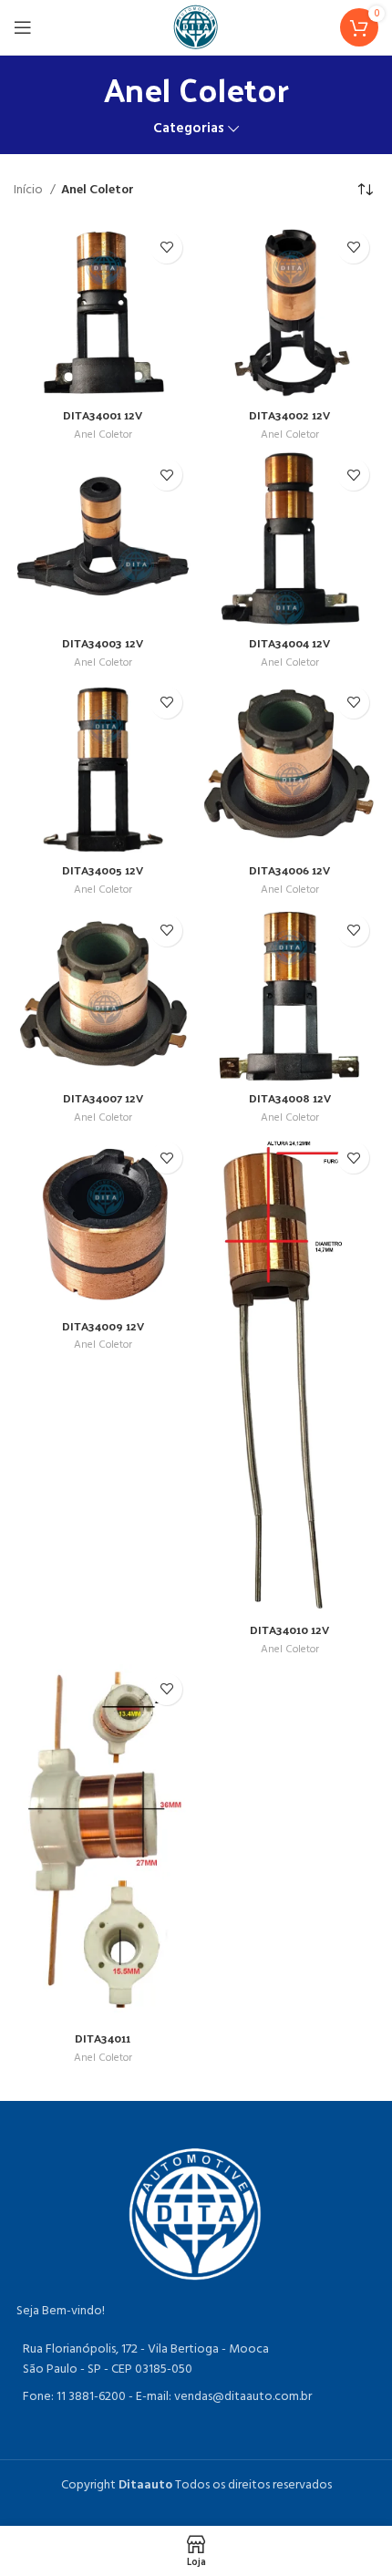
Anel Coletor (103, 435)
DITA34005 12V (103, 869)
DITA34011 (103, 2038)
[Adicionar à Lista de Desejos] (166, 248)
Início (30, 191)
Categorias (189, 129)
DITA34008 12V (290, 1097)
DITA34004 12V (289, 642)
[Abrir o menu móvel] (23, 27)
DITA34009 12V (103, 1325)
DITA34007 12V (103, 1097)
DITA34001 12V (103, 414)
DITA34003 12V (103, 642)
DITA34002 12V (289, 414)
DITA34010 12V (289, 1629)
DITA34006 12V (289, 869)
